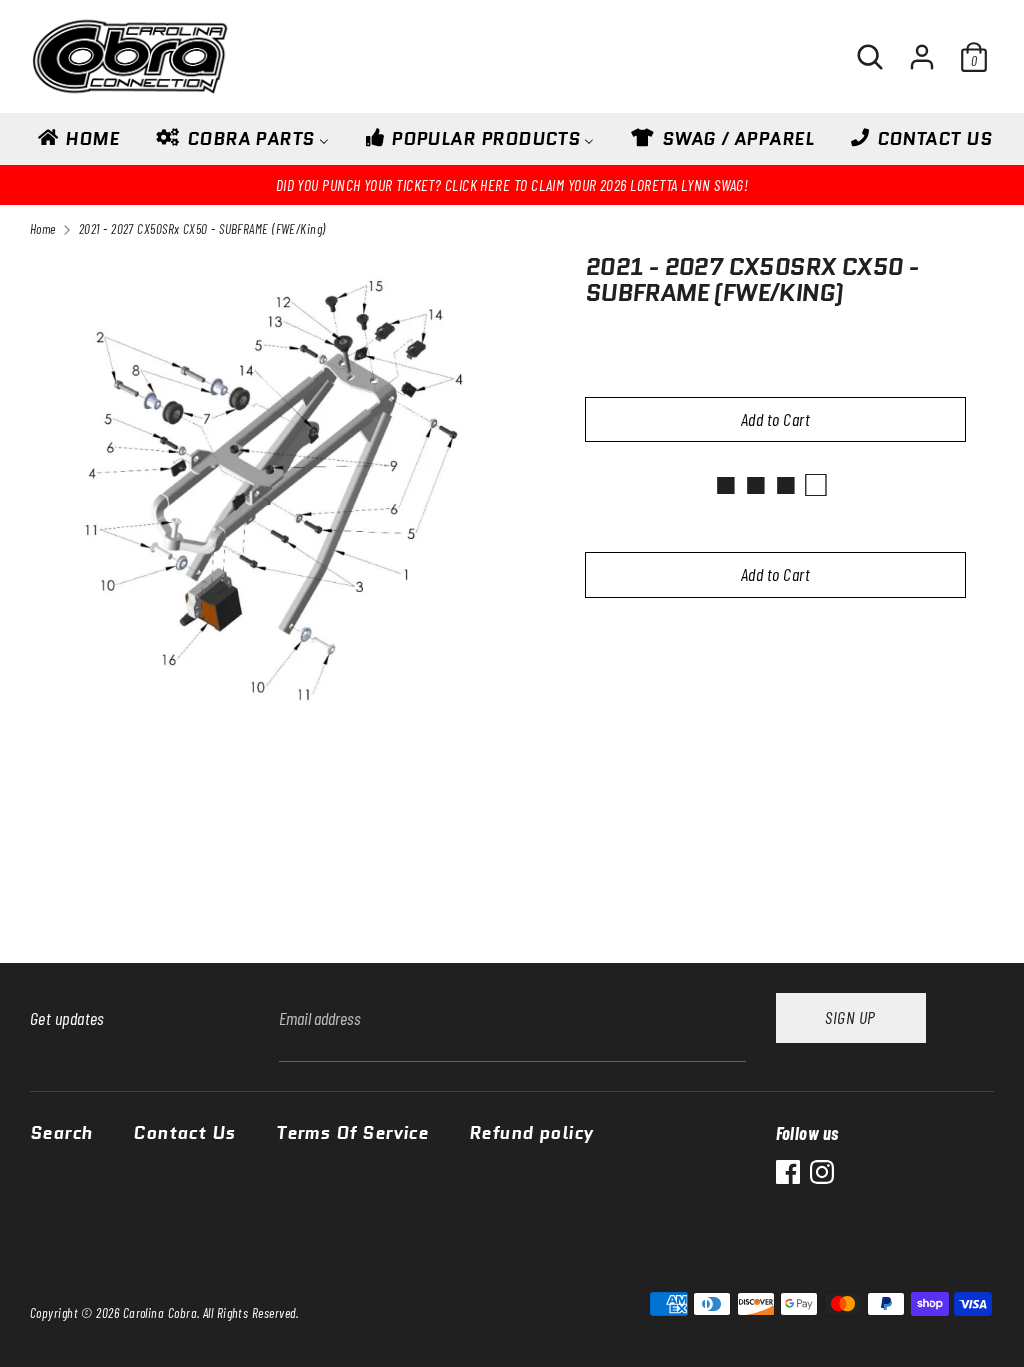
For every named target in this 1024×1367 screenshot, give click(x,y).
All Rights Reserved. (251, 1312)
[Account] (922, 48)
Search (61, 1134)
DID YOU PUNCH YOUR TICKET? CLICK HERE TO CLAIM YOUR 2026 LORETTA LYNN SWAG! (512, 184)
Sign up (850, 1017)
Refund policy (531, 1134)
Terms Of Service (352, 1134)
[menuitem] (77, 145)
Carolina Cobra (160, 1312)
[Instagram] (822, 1172)
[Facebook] (788, 1172)
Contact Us (184, 1134)
